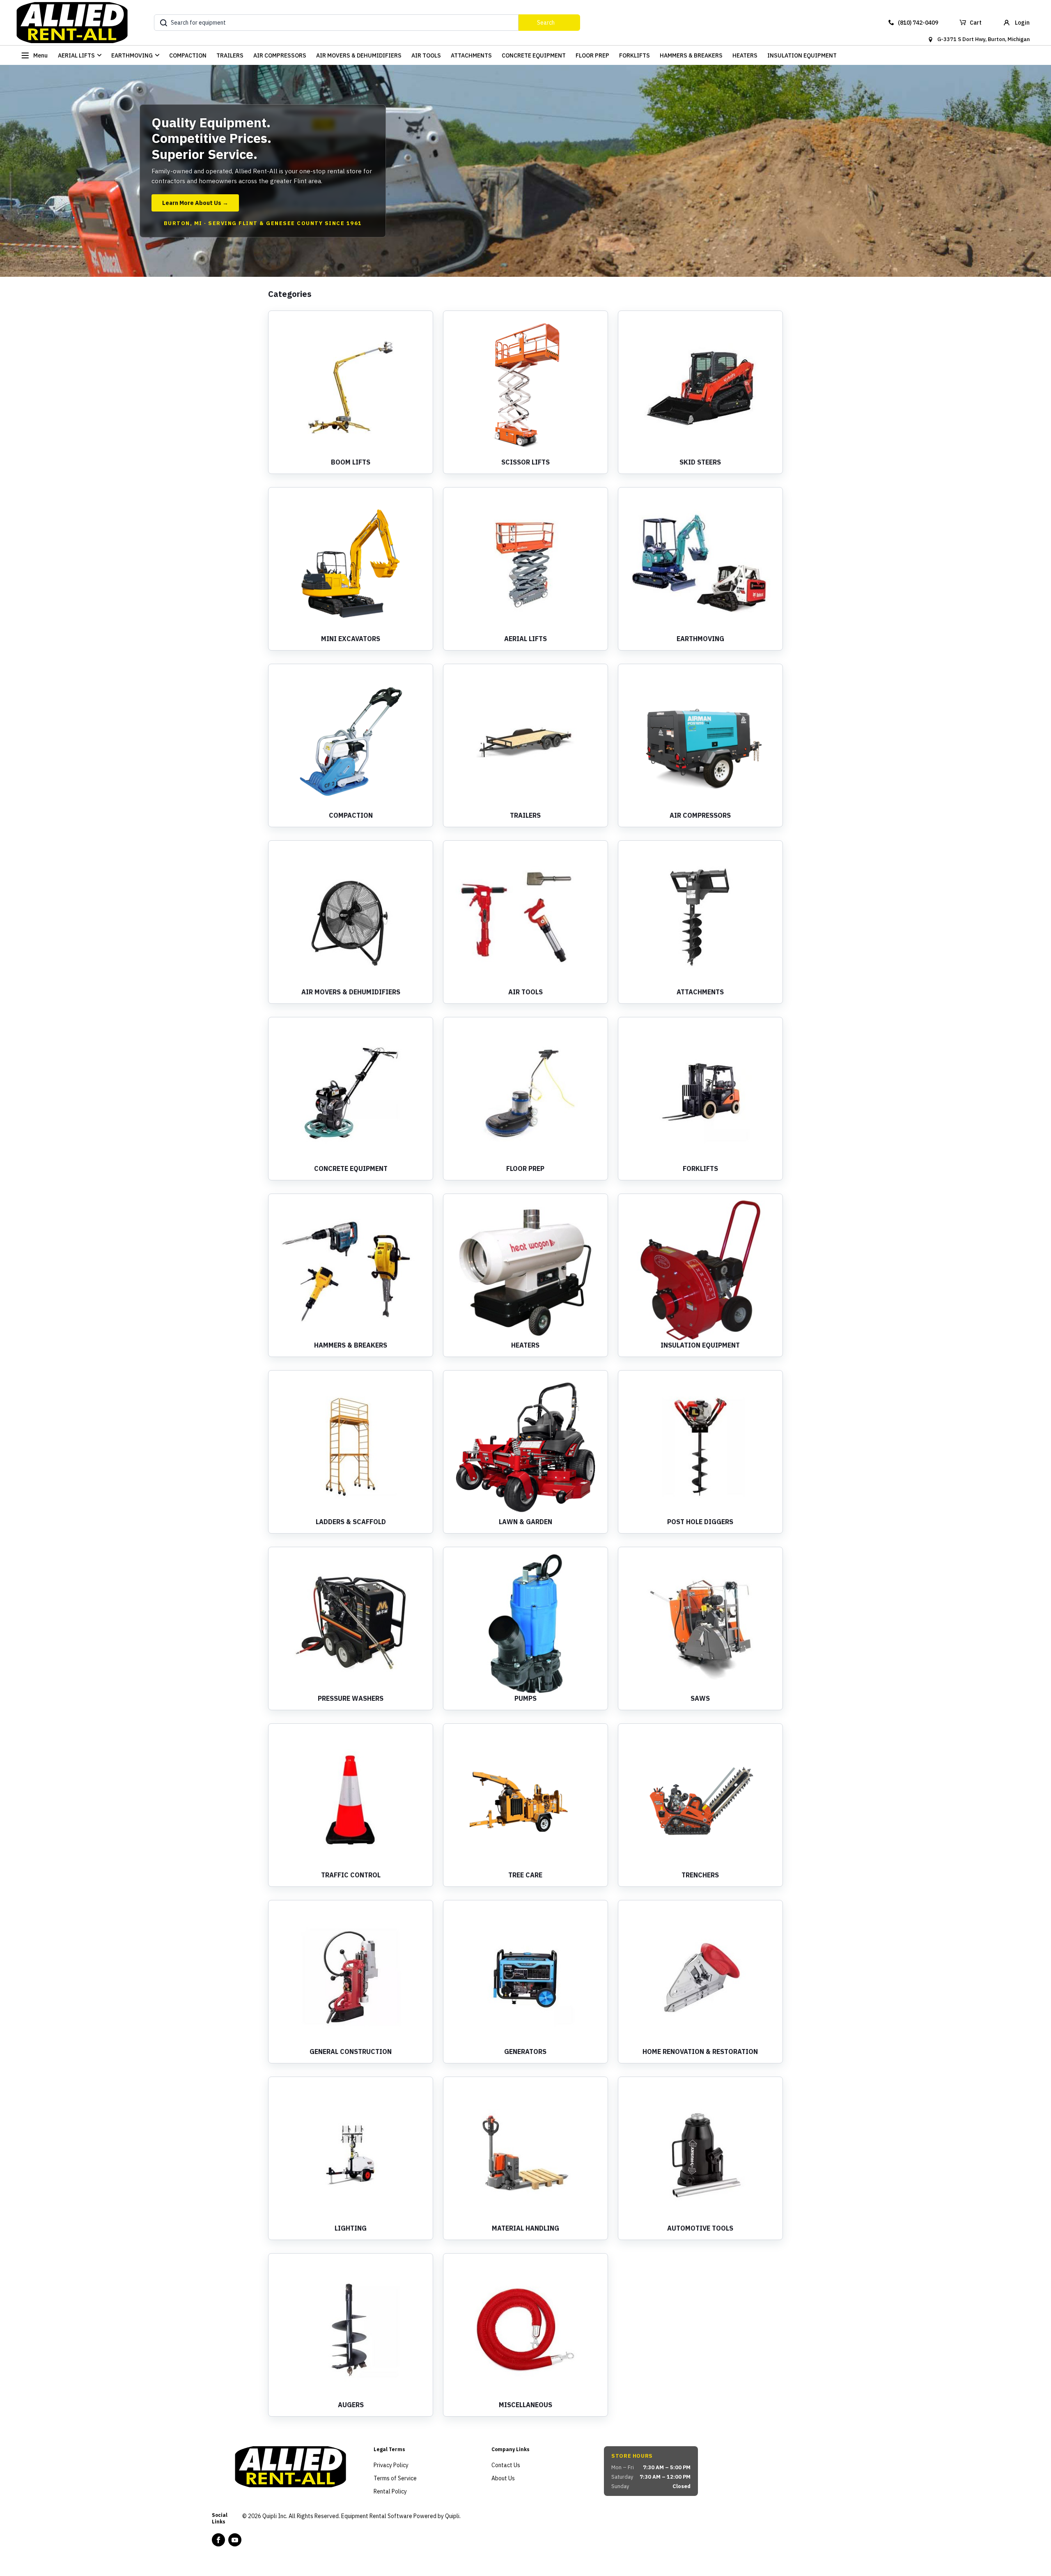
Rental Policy (390, 2491)
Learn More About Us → (195, 203)
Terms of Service (395, 2478)
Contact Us (506, 2465)
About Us (503, 2478)
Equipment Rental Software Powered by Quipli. (401, 2516)
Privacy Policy (391, 2465)
